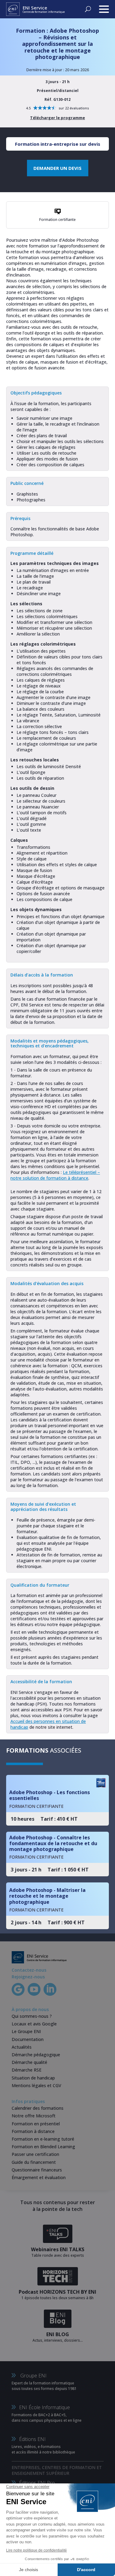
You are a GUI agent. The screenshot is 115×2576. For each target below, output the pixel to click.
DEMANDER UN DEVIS (57, 168)
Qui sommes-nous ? (32, 2016)
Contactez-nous (29, 1970)
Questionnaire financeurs (37, 2170)
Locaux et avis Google (34, 2024)
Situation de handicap (33, 2078)
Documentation (28, 2039)
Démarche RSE (27, 2070)
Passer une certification (35, 2154)
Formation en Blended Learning (43, 2147)
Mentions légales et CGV (36, 2085)
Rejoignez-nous (28, 1977)
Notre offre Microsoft (34, 2116)
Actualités (22, 2047)
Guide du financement (34, 2162)
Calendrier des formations (38, 2108)
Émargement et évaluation (39, 2177)
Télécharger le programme (57, 118)
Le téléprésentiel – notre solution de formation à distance (55, 1175)
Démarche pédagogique (36, 2055)
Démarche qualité (29, 2062)
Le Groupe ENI (26, 2031)
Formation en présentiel (36, 2124)
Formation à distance (33, 2131)
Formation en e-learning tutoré (43, 2139)
